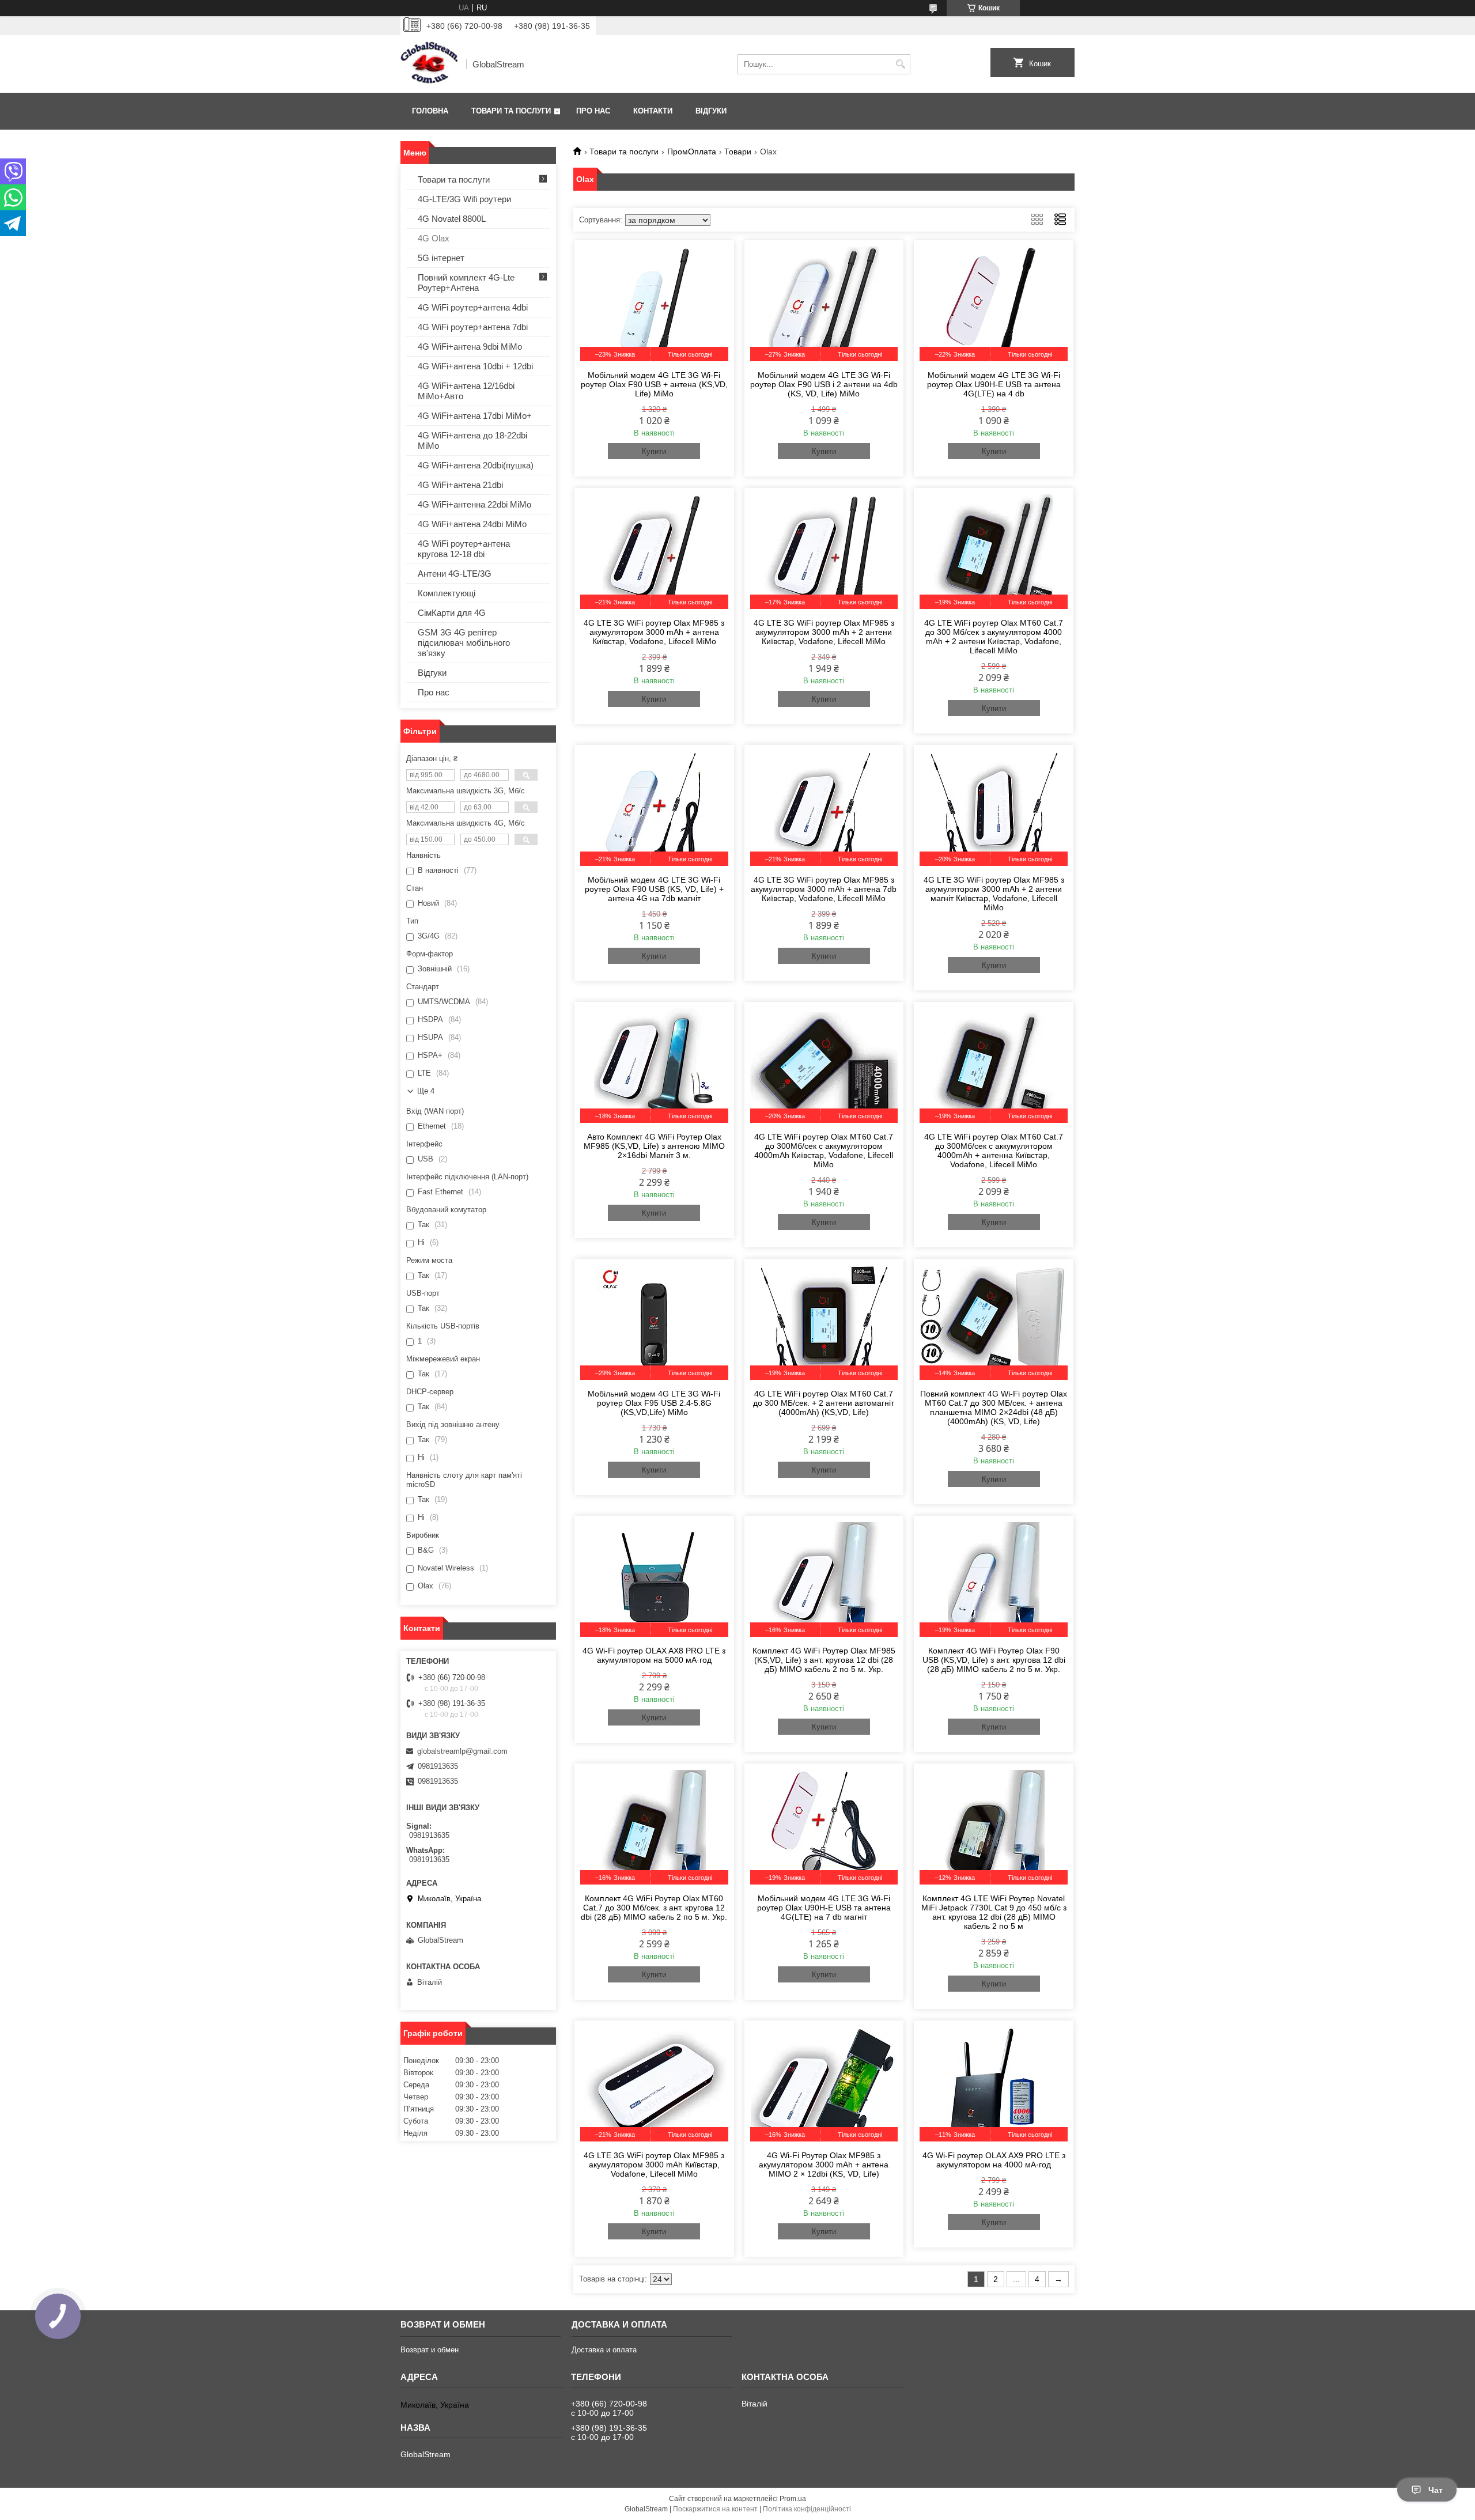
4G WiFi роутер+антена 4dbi (473, 307)
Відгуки (711, 111)
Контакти (653, 111)
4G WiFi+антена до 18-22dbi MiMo (472, 440)
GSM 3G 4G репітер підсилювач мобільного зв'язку (464, 643)
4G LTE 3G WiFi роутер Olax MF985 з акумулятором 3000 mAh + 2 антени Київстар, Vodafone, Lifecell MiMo (824, 632)
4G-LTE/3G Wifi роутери (464, 199)
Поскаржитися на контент (715, 2509)
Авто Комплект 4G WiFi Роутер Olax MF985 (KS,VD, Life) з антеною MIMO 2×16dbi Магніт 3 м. (654, 1146)
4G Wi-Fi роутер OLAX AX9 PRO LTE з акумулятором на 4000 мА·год (994, 2160)
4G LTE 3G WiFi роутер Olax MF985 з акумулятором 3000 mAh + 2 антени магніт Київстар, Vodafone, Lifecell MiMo (994, 894)
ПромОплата (692, 152)
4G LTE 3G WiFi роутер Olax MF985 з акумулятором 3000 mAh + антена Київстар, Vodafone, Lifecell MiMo (654, 632)
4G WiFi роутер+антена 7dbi (473, 327)
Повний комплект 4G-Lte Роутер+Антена (466, 283)
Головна (430, 111)
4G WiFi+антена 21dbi (460, 485)
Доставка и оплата (604, 2350)
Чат (1436, 2490)
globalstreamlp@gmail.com (462, 1751)
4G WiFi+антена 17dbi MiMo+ (475, 416)
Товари (738, 152)
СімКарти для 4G (452, 613)
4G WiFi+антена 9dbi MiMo (470, 347)
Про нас (593, 111)
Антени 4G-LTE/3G (455, 574)
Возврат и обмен (430, 2350)
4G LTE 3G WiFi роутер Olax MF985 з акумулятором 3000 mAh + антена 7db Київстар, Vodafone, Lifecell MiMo (824, 889)
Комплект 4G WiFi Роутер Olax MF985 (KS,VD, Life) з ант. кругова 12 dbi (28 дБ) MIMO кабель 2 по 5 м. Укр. (824, 1660)
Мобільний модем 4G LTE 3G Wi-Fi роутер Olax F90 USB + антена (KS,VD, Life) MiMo (654, 384)
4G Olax (434, 238)
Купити (654, 451)
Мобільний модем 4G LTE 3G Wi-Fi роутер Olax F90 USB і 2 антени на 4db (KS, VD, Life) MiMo (824, 384)
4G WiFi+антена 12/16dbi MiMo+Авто (466, 391)
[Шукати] (900, 64)
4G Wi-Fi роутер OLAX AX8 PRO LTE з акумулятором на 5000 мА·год (654, 1655)
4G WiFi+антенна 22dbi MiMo (474, 504)
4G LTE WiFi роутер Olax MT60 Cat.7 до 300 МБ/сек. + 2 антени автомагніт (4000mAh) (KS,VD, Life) (824, 1403)
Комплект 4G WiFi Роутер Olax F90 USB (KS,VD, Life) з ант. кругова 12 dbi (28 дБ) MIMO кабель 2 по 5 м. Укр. (994, 1660)
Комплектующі (447, 593)
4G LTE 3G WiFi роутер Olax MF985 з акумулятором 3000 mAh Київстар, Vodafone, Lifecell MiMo (654, 2165)
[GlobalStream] (429, 64)
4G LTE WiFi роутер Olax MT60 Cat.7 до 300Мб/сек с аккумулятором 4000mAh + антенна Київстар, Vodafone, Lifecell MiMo (994, 1151)
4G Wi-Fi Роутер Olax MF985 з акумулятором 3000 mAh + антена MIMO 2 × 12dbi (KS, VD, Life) (824, 2165)
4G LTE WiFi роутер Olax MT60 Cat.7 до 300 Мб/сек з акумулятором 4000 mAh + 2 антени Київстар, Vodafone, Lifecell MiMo (994, 637)
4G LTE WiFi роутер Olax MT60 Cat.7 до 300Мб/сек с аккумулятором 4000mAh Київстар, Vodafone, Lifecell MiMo (824, 1151)
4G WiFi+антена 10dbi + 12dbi (475, 366)
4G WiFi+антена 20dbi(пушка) (476, 465)
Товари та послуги (511, 111)
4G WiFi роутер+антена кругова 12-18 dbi (464, 549)
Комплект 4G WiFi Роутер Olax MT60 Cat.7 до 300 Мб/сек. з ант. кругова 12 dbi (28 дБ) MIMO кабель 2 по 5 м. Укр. (654, 1908)
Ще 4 (426, 1091)
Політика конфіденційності (807, 2509)
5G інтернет (441, 258)
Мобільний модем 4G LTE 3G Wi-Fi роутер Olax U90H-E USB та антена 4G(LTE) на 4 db (994, 384)
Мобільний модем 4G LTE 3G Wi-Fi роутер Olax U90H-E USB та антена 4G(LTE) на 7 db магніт (824, 1908)
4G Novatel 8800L (452, 219)
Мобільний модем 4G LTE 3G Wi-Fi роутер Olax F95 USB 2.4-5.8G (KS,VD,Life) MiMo (654, 1403)
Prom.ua (793, 2499)
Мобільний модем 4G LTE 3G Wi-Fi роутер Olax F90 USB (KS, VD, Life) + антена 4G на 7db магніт (654, 889)
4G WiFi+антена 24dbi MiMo (472, 524)
